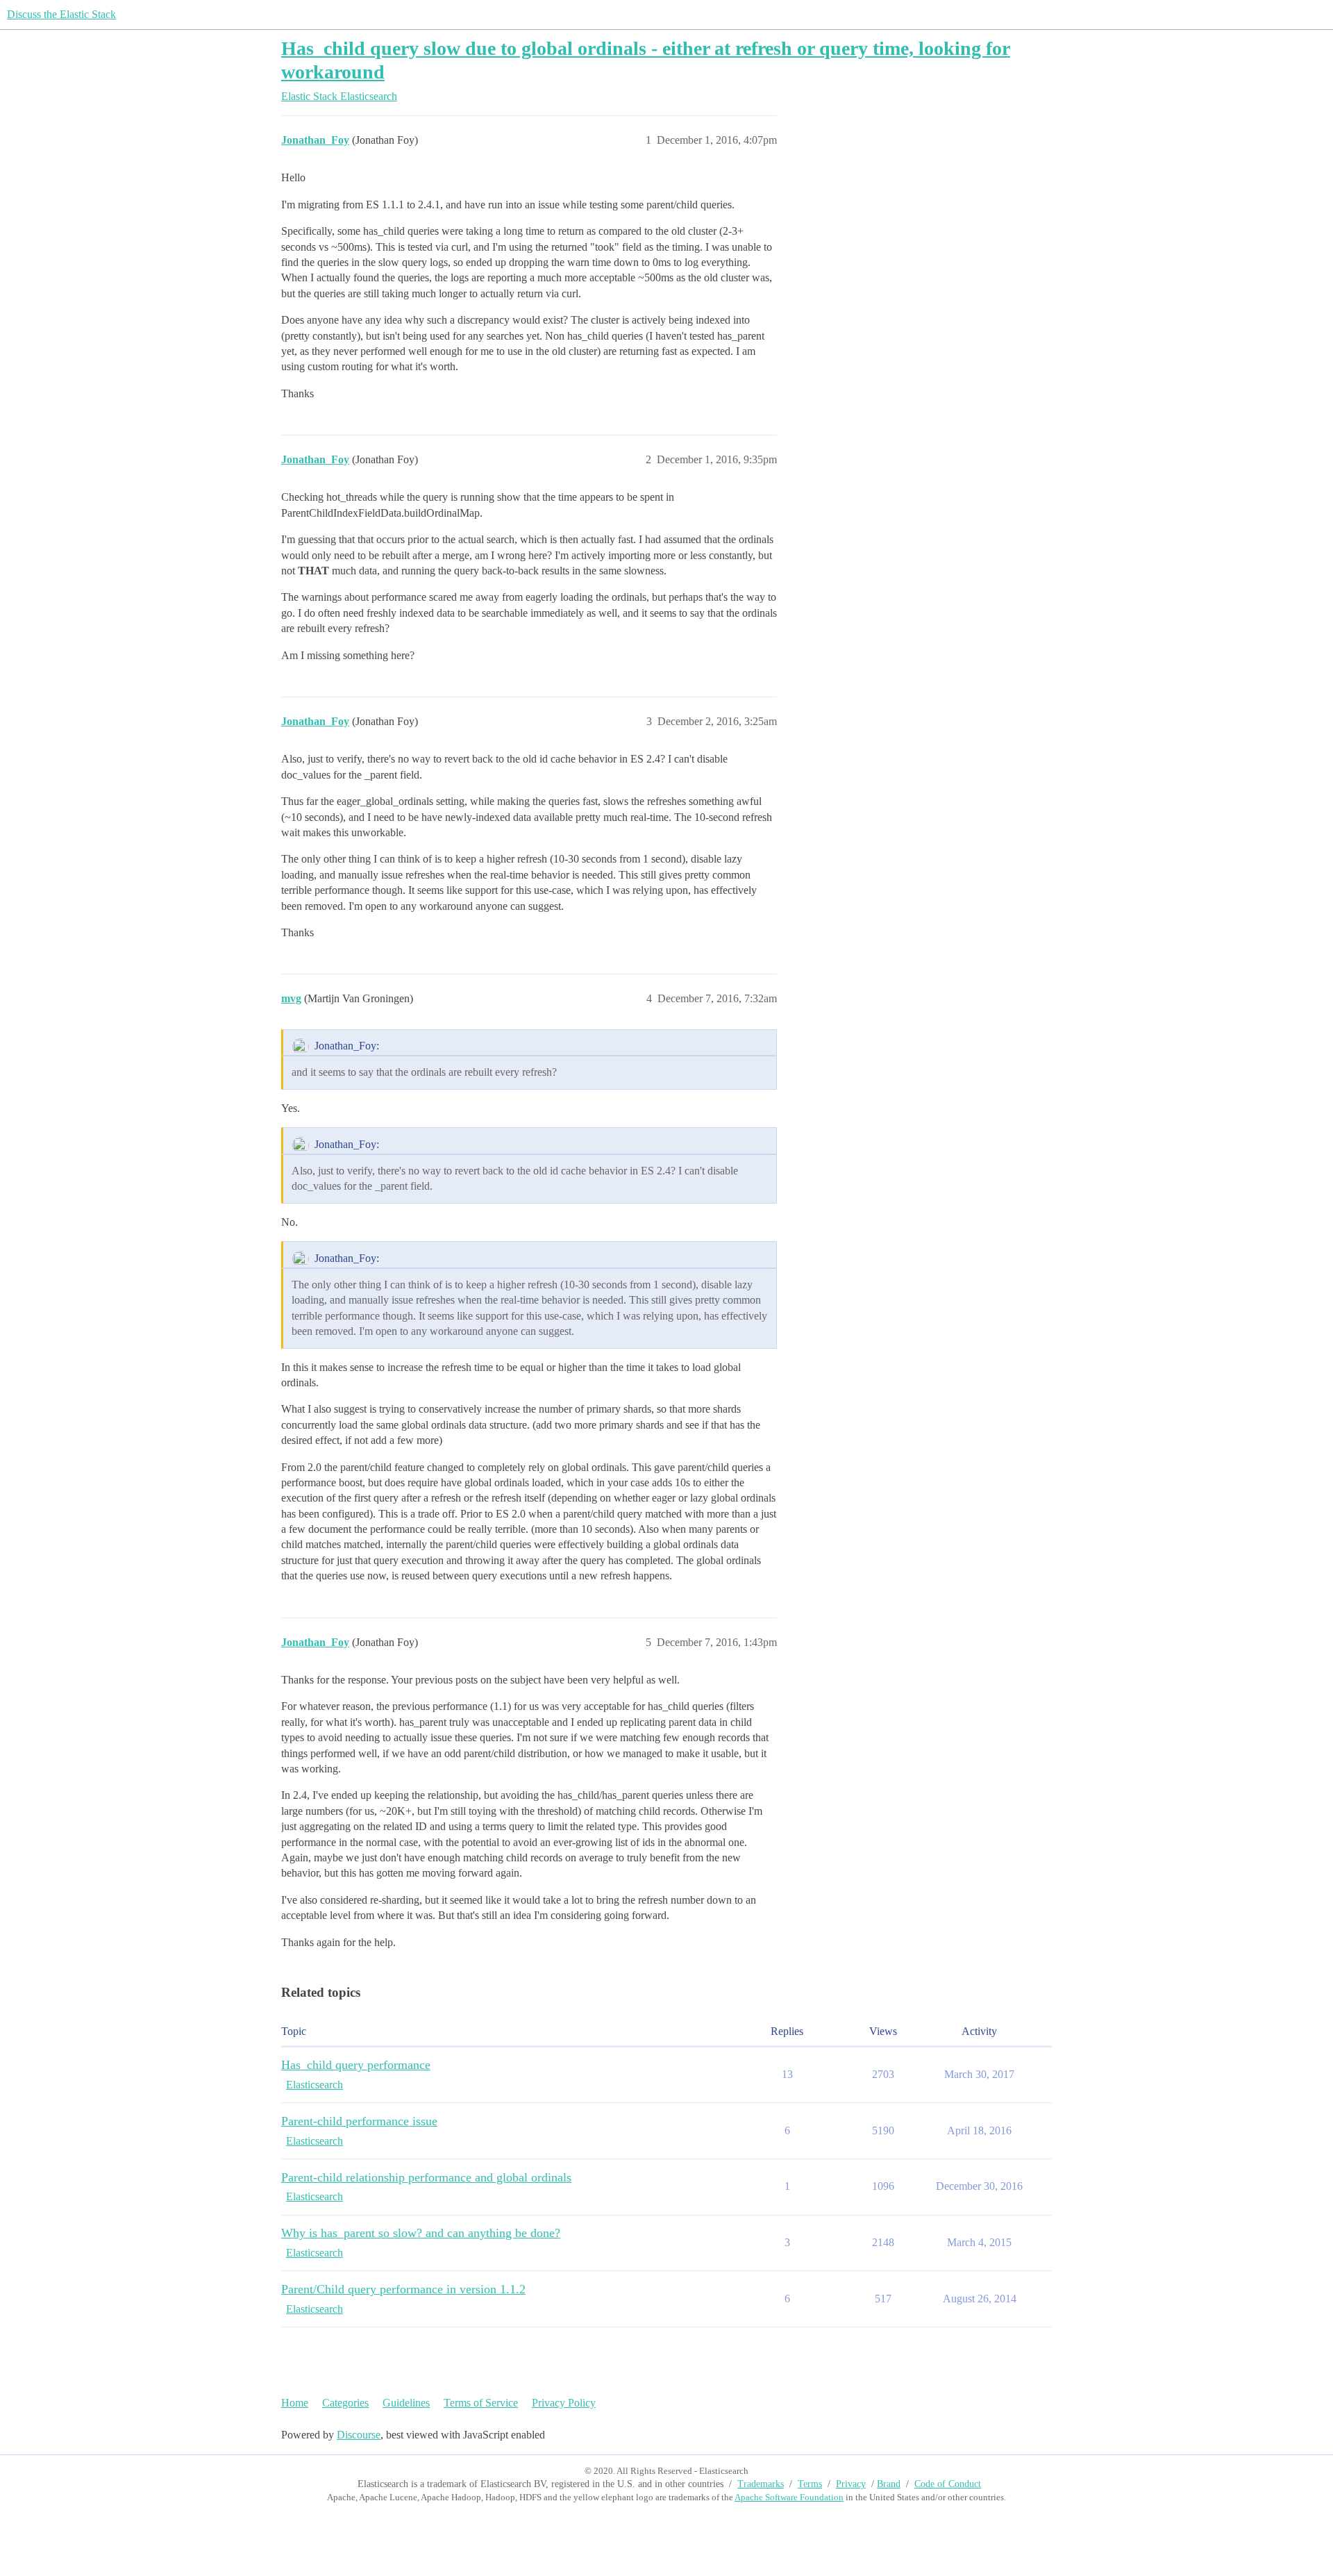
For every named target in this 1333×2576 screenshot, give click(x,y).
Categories (345, 2403)
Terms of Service (481, 2403)
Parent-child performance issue (359, 2121)
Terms (810, 2484)
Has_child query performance (356, 2065)
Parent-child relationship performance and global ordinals (426, 2177)
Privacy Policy (564, 2403)
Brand (889, 2484)
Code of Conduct (948, 2484)
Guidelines (406, 2403)
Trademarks (761, 2484)
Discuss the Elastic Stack (61, 14)
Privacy (851, 2484)
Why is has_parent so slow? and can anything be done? (421, 2233)
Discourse (359, 2435)
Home (295, 2403)
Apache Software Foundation (789, 2497)
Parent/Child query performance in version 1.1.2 (403, 2289)
